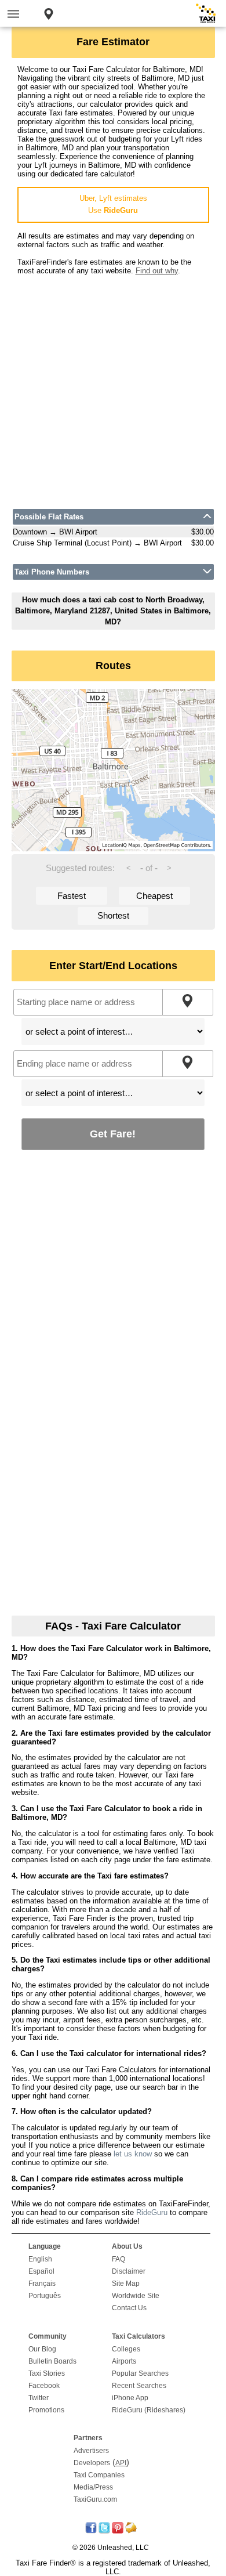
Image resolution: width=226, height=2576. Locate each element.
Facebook (44, 2386)
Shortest (113, 915)
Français (42, 2284)
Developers (92, 2463)
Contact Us (129, 2308)
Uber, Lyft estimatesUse (113, 204)
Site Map (126, 2284)
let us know (133, 2154)
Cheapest (154, 896)
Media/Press (93, 2487)
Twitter (39, 2398)
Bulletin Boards (52, 2361)
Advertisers (91, 2451)
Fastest (72, 896)
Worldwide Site (136, 2296)
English (40, 2259)
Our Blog (42, 2349)
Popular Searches (140, 2373)
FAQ (119, 2259)
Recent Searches (139, 2386)
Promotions (46, 2410)
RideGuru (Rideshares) (149, 2410)
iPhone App (130, 2398)
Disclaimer (129, 2271)
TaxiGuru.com (95, 2499)
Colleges (126, 2349)
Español (41, 2271)
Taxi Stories (47, 2373)
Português (45, 2296)
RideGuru (152, 2212)
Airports (124, 2361)
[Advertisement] (113, 388)
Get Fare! (113, 1134)
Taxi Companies (99, 2475)
